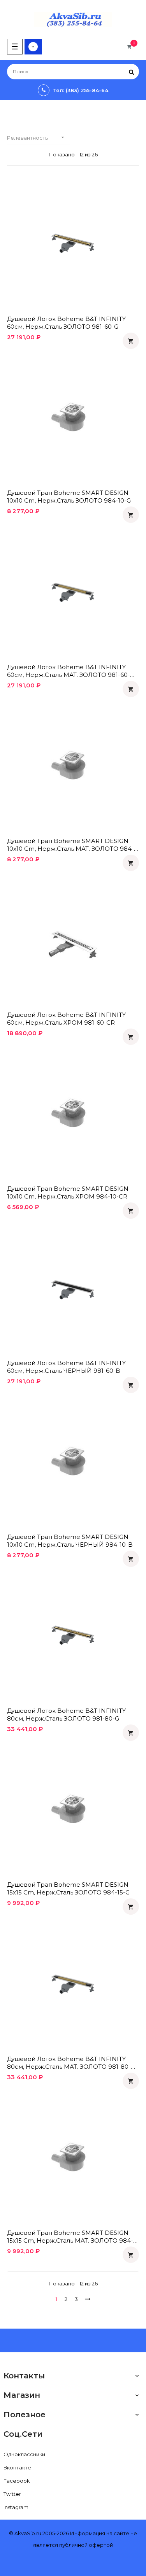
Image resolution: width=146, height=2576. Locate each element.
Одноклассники (24, 2454)
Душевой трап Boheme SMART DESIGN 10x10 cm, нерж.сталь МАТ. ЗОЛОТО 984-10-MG (70, 845)
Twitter (12, 2494)
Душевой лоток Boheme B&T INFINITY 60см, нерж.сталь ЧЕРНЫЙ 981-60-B (66, 1367)
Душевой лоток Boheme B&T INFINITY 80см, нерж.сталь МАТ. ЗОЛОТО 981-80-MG (69, 2063)
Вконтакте (17, 2467)
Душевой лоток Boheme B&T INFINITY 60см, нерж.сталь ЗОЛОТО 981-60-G (66, 323)
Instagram (16, 2507)
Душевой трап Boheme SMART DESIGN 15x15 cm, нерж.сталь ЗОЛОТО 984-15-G (68, 1888)
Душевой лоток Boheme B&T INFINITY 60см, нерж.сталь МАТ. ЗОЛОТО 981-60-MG (69, 671)
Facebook (17, 2481)
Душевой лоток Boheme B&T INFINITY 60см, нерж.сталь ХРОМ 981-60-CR (66, 1019)
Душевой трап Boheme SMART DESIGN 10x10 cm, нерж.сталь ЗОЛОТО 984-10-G (69, 497)
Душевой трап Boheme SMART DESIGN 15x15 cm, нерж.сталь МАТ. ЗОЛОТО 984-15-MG (70, 2237)
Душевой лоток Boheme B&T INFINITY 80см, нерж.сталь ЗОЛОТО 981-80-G (66, 1715)
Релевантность (36, 138)
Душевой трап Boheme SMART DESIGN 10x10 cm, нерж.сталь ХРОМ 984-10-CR (68, 1192)
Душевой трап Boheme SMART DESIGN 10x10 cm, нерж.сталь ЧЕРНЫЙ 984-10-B (70, 1541)
